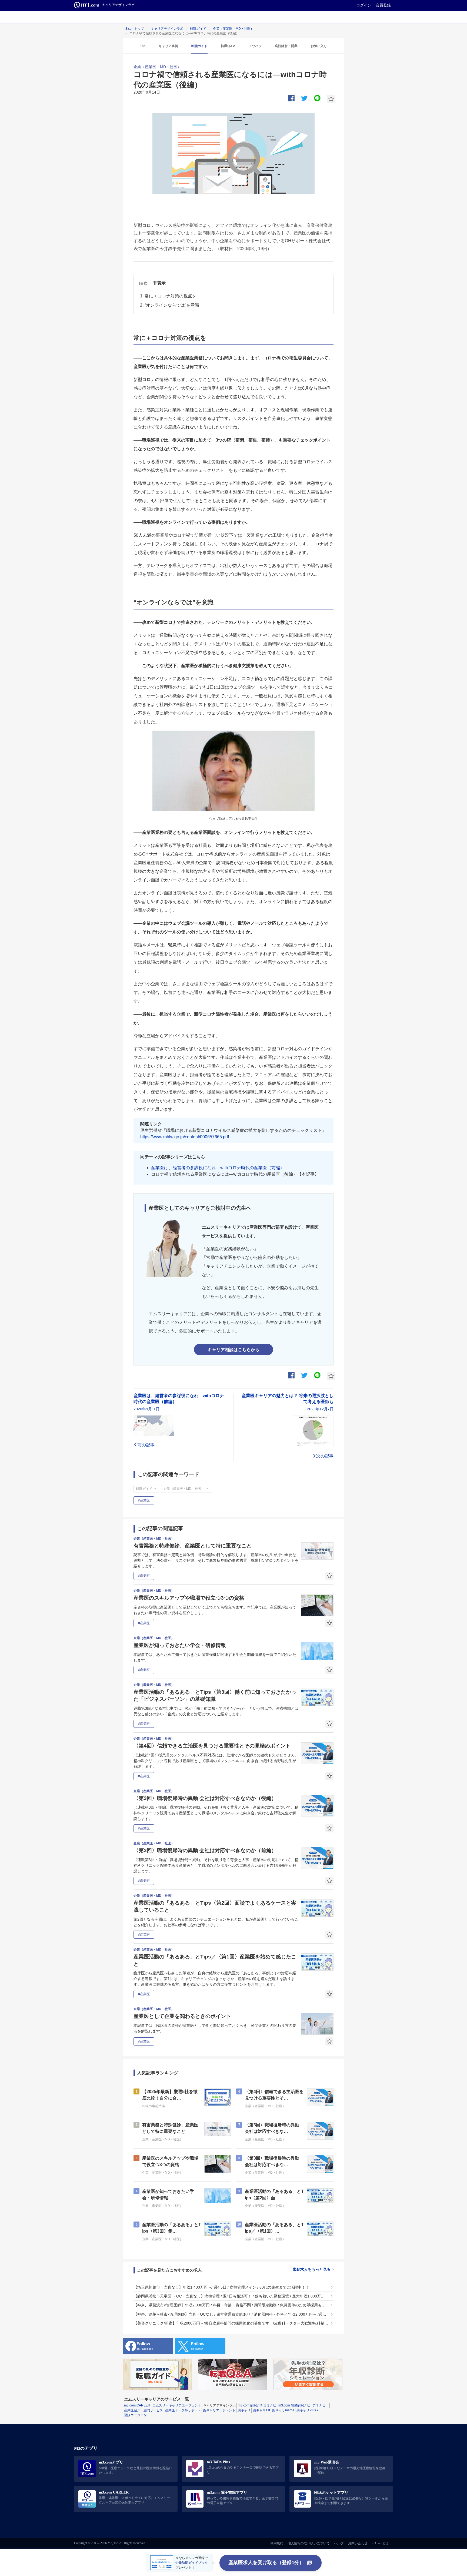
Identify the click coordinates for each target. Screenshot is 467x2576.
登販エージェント (137, 2415)
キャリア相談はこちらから (234, 1350)
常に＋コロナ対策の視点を (171, 296)
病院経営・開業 (286, 46)
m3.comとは (380, 2543)
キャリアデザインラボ (167, 29)
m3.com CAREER (137, 2405)
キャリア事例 (168, 46)
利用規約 (277, 2543)
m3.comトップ (133, 29)
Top (143, 46)
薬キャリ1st (261, 2410)
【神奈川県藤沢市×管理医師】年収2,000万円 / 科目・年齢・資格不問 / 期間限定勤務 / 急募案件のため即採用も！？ (231, 2305)
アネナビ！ (321, 2405)
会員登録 (383, 5)
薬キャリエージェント (219, 2410)
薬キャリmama (283, 2410)
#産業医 (144, 1500)
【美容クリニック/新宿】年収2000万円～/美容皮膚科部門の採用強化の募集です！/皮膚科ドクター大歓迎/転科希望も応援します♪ (231, 2323)
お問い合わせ (358, 2543)
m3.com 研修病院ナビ (294, 2405)
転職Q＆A (228, 46)
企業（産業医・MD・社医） (233, 29)
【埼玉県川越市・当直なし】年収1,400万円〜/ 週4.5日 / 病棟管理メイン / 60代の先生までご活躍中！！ (221, 2287)
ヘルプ (339, 2543)
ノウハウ (255, 46)
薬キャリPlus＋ (308, 2410)
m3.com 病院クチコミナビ (257, 2405)
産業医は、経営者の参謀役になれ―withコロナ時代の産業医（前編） (218, 1168)
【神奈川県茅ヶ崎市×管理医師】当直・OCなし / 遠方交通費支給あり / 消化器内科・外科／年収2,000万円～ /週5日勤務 (231, 2314)
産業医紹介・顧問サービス (144, 2410)
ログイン (364, 5)
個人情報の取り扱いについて (309, 2543)
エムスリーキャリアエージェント (177, 2405)
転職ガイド (198, 29)
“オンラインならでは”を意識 (172, 305)
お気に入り (319, 46)
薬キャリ (244, 2410)
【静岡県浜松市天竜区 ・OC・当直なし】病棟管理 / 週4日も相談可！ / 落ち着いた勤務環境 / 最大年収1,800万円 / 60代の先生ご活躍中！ (231, 2296)
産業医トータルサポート (183, 2410)
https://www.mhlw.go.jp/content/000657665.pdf (185, 1137)
